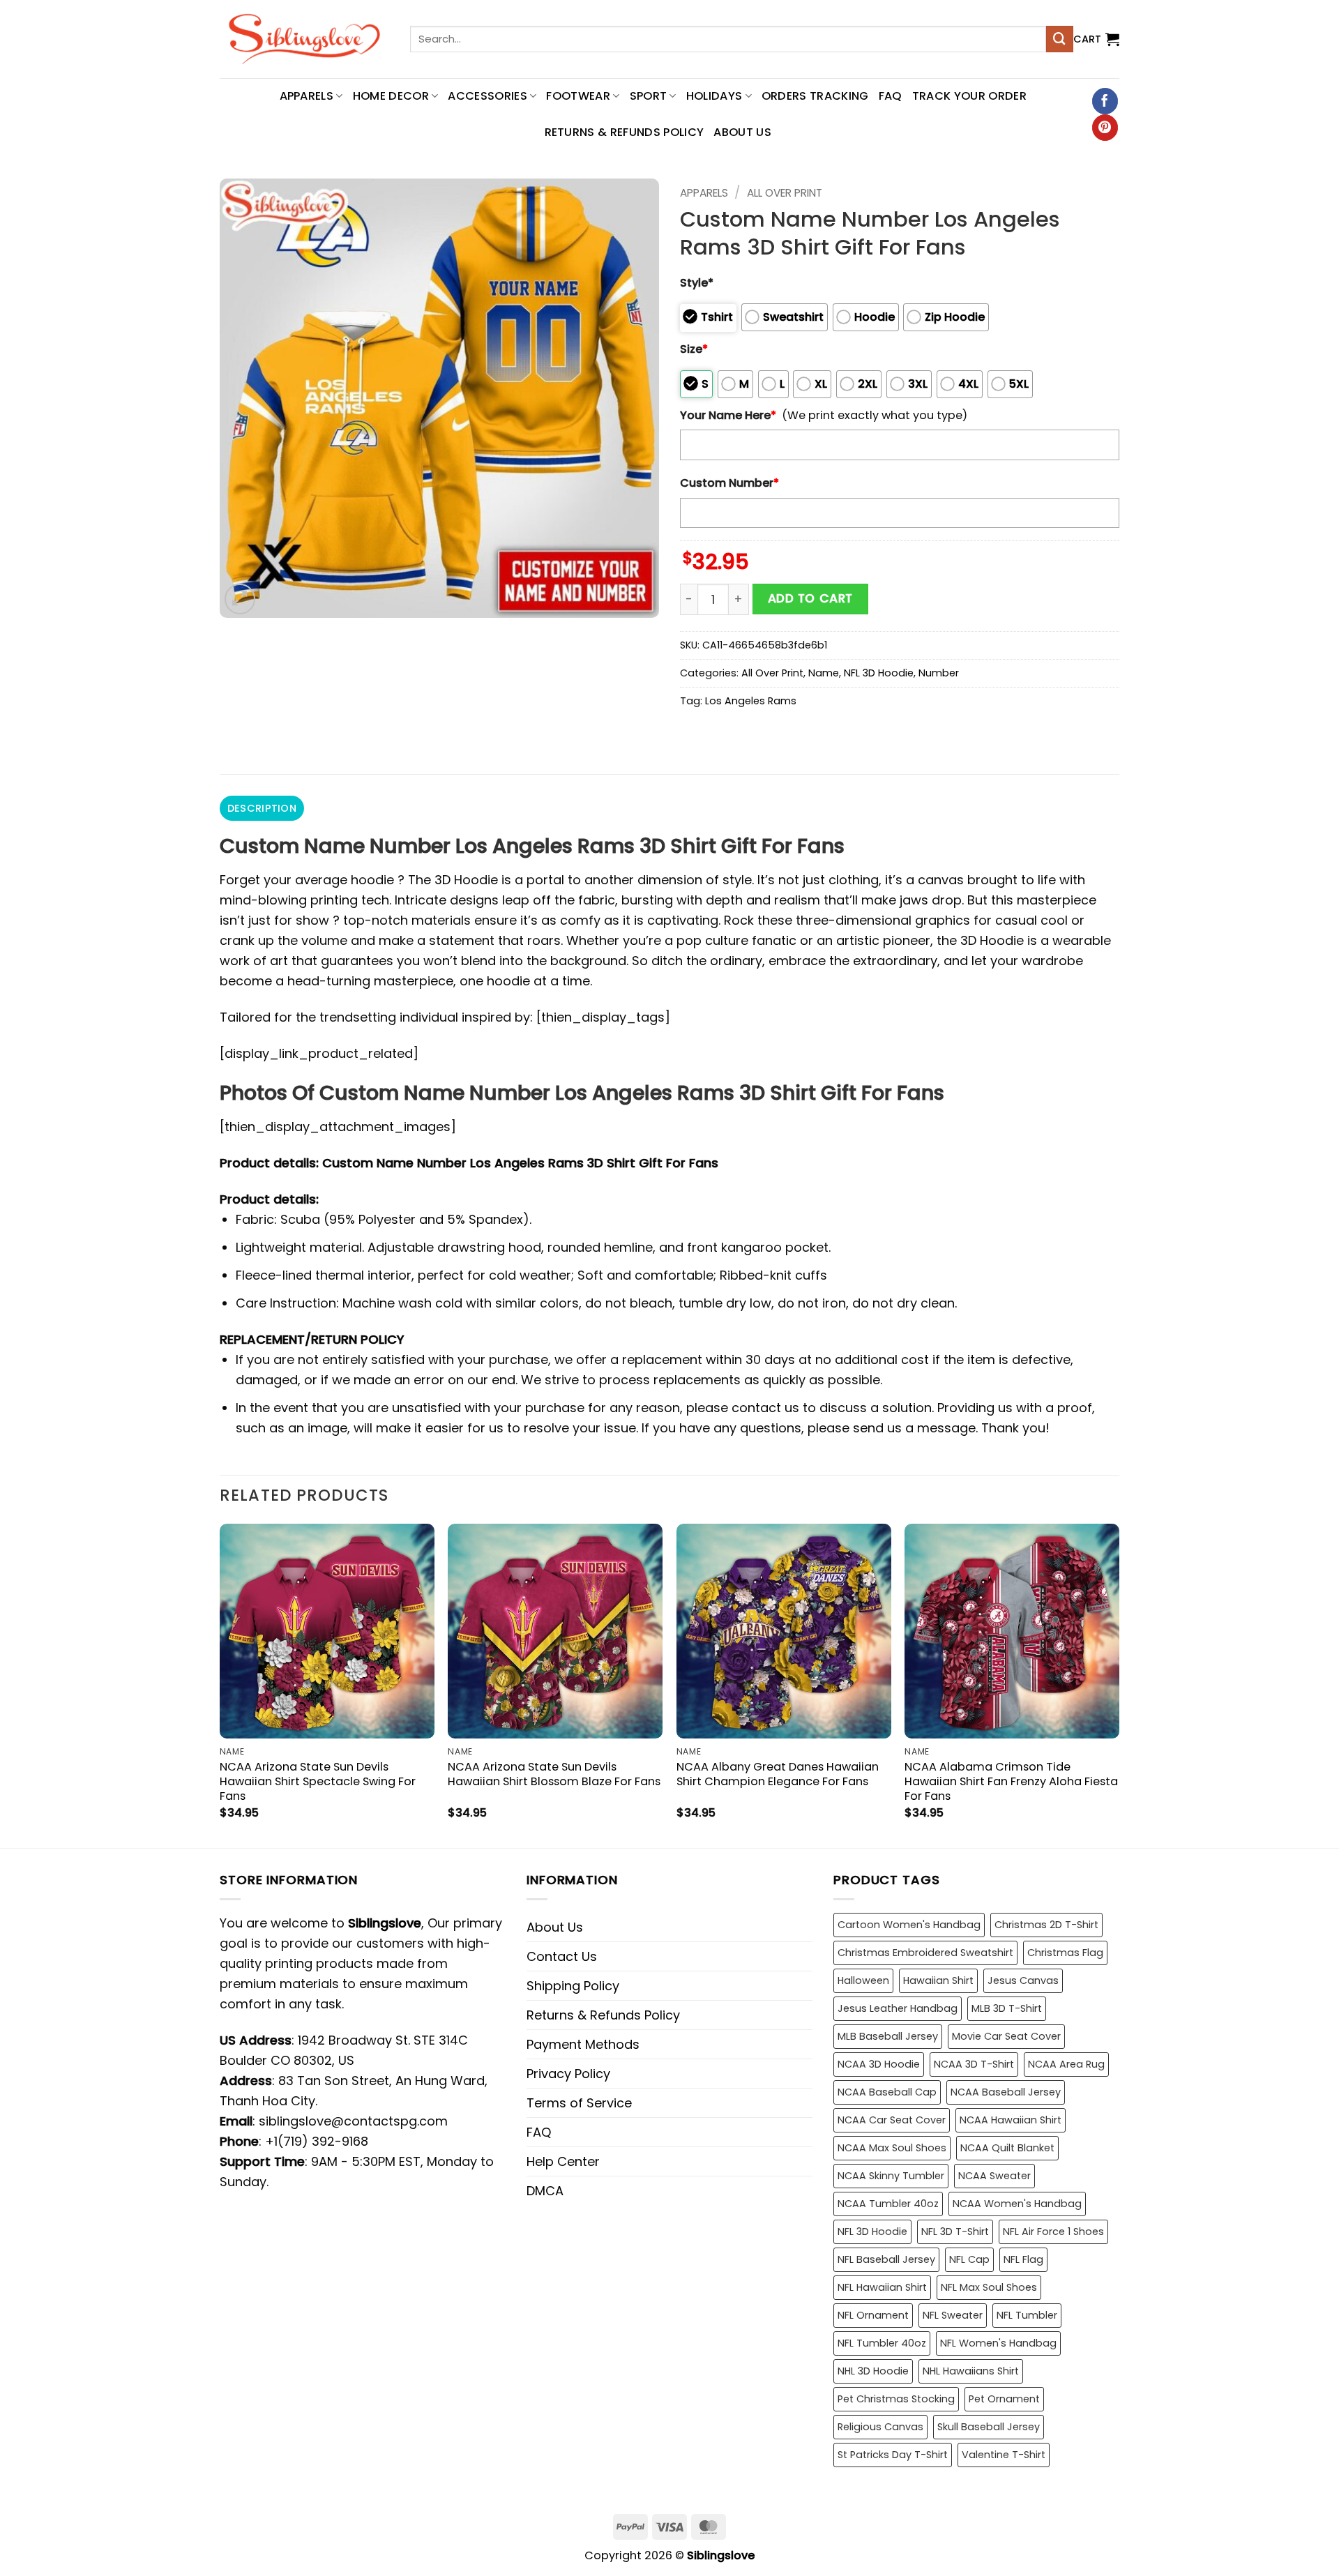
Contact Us (562, 1956)
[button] (1096, 39)
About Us (742, 132)
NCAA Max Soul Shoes (892, 2148)
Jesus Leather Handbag (898, 2008)
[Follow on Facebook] (1105, 101)
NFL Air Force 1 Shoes (1053, 2232)
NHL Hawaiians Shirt (971, 2371)
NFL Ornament (873, 2315)
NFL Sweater (953, 2315)
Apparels (704, 193)
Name (824, 673)
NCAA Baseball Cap (887, 2092)
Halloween (863, 1980)
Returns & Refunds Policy (625, 132)
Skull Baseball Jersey (989, 2427)
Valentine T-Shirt (1004, 2455)
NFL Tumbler (1027, 2315)
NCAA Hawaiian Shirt (1011, 2120)
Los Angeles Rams (751, 701)
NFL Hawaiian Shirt (882, 2287)
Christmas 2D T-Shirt (1046, 1925)
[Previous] (220, 1684)
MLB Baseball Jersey (888, 2036)
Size (694, 349)
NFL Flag (1023, 2259)
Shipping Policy (573, 1986)
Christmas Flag (1065, 1953)
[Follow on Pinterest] (1105, 128)
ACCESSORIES (487, 96)
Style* (697, 283)
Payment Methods (583, 2044)
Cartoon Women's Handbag (909, 1925)
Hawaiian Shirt (938, 1980)
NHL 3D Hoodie (873, 2371)
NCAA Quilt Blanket (1007, 2148)
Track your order (969, 96)
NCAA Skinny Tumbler (891, 2176)
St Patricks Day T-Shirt (893, 2455)
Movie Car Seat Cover (1006, 2036)
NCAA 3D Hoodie (879, 2064)
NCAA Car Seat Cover (892, 2120)
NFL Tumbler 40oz (882, 2343)
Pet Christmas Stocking (896, 2399)
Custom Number (729, 483)
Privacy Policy (568, 2074)
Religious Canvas (880, 2427)
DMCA (545, 2191)
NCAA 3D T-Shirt (974, 2064)
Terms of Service (579, 2103)
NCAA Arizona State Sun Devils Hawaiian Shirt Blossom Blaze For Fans (554, 1774)
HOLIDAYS (714, 96)
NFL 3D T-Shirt (955, 2232)
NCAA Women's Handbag (1017, 2204)
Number (939, 673)
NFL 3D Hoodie (879, 673)
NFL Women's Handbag (998, 2343)
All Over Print (785, 193)
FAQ (891, 96)
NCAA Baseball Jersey (1006, 2092)
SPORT (649, 96)
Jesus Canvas (1023, 1980)
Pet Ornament (1004, 2399)
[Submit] (1059, 39)
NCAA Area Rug (1066, 2064)
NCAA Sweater (994, 2176)
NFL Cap (969, 2259)
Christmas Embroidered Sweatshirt (925, 1953)
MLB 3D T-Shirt (1007, 2008)
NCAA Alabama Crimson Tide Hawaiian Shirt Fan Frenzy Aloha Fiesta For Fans (1011, 1781)
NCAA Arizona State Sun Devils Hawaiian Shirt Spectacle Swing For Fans (318, 1781)
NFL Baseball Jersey (886, 2259)
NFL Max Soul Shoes (989, 2287)
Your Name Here (728, 415)
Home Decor (391, 96)
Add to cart (810, 598)
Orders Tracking (815, 96)
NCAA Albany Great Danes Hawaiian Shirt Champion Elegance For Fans (778, 1774)
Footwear (578, 96)
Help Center (563, 2161)
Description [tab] (262, 808)
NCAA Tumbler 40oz (888, 2204)
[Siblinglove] (304, 39)
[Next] (1119, 1684)
